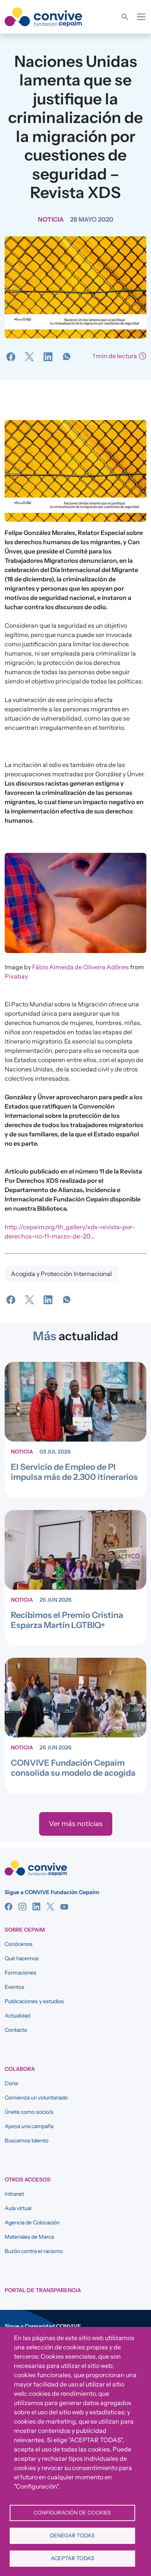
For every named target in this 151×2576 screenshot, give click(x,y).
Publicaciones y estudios (34, 2001)
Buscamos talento (27, 2140)
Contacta (16, 2030)
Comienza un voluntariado (36, 2098)
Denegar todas (72, 2535)
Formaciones (21, 1973)
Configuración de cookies (72, 2513)
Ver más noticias (76, 1824)
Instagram (22, 1906)
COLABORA (20, 2069)
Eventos (15, 1987)
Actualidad (17, 2016)
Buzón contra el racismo (34, 2251)
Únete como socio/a (29, 2112)
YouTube (64, 1906)
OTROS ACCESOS (27, 2180)
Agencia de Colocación (32, 2222)
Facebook (9, 1906)
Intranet (14, 2194)
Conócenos (19, 1944)
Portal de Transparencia (43, 2290)
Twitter (50, 1906)
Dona (11, 2083)
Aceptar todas (72, 2558)
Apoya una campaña (29, 2126)
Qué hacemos (22, 1958)
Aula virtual (18, 2208)
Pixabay (16, 976)
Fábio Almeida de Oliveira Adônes (81, 967)
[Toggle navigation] (141, 17)
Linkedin (36, 1906)
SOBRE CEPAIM (25, 1930)
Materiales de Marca (29, 2237)
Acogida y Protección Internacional (61, 1274)
